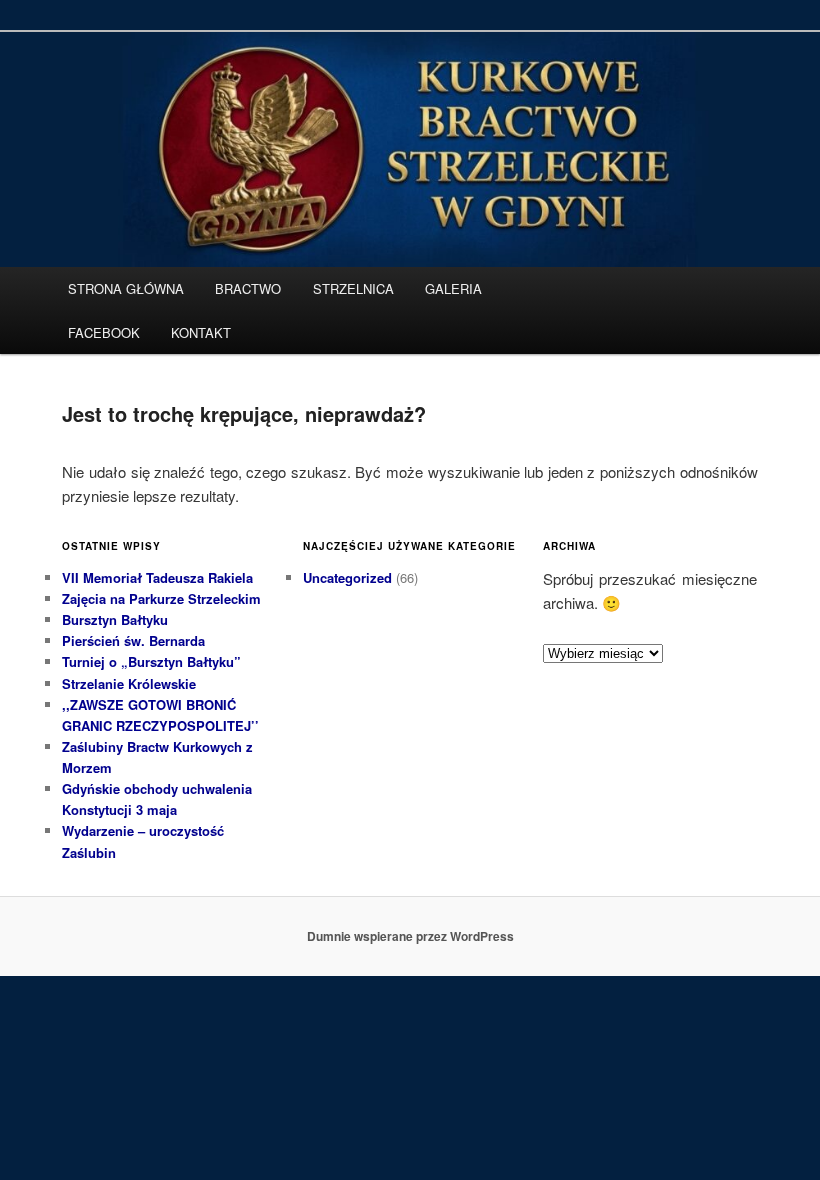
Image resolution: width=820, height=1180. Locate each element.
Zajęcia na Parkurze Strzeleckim (161, 598)
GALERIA (453, 288)
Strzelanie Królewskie (129, 683)
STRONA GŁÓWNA (126, 288)
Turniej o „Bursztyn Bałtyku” (151, 661)
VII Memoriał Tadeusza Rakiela (157, 577)
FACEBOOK (104, 332)
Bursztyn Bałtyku (115, 619)
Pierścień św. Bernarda (133, 640)
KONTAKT (201, 332)
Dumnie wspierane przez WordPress (410, 936)
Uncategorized (347, 577)
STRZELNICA (353, 288)
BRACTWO (248, 288)
